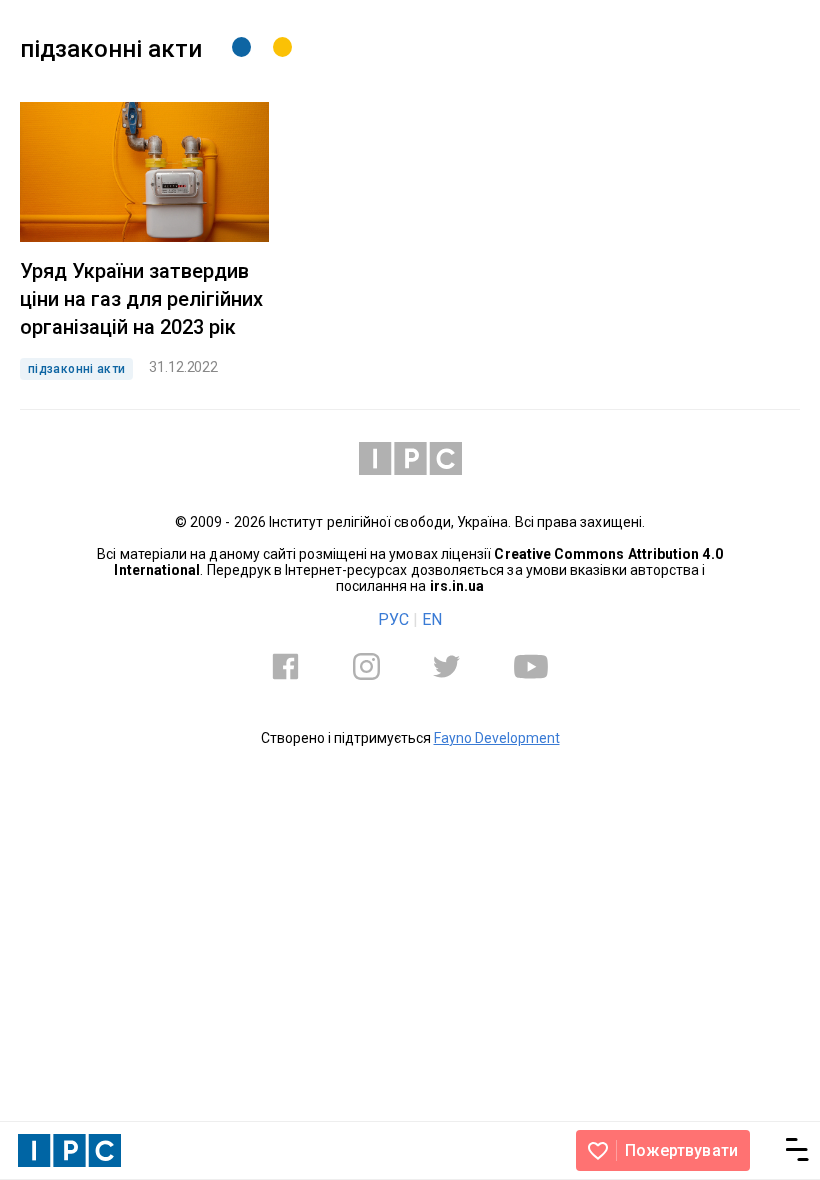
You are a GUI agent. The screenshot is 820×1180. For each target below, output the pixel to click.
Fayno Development (497, 738)
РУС (393, 619)
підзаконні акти (76, 369)
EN (432, 619)
